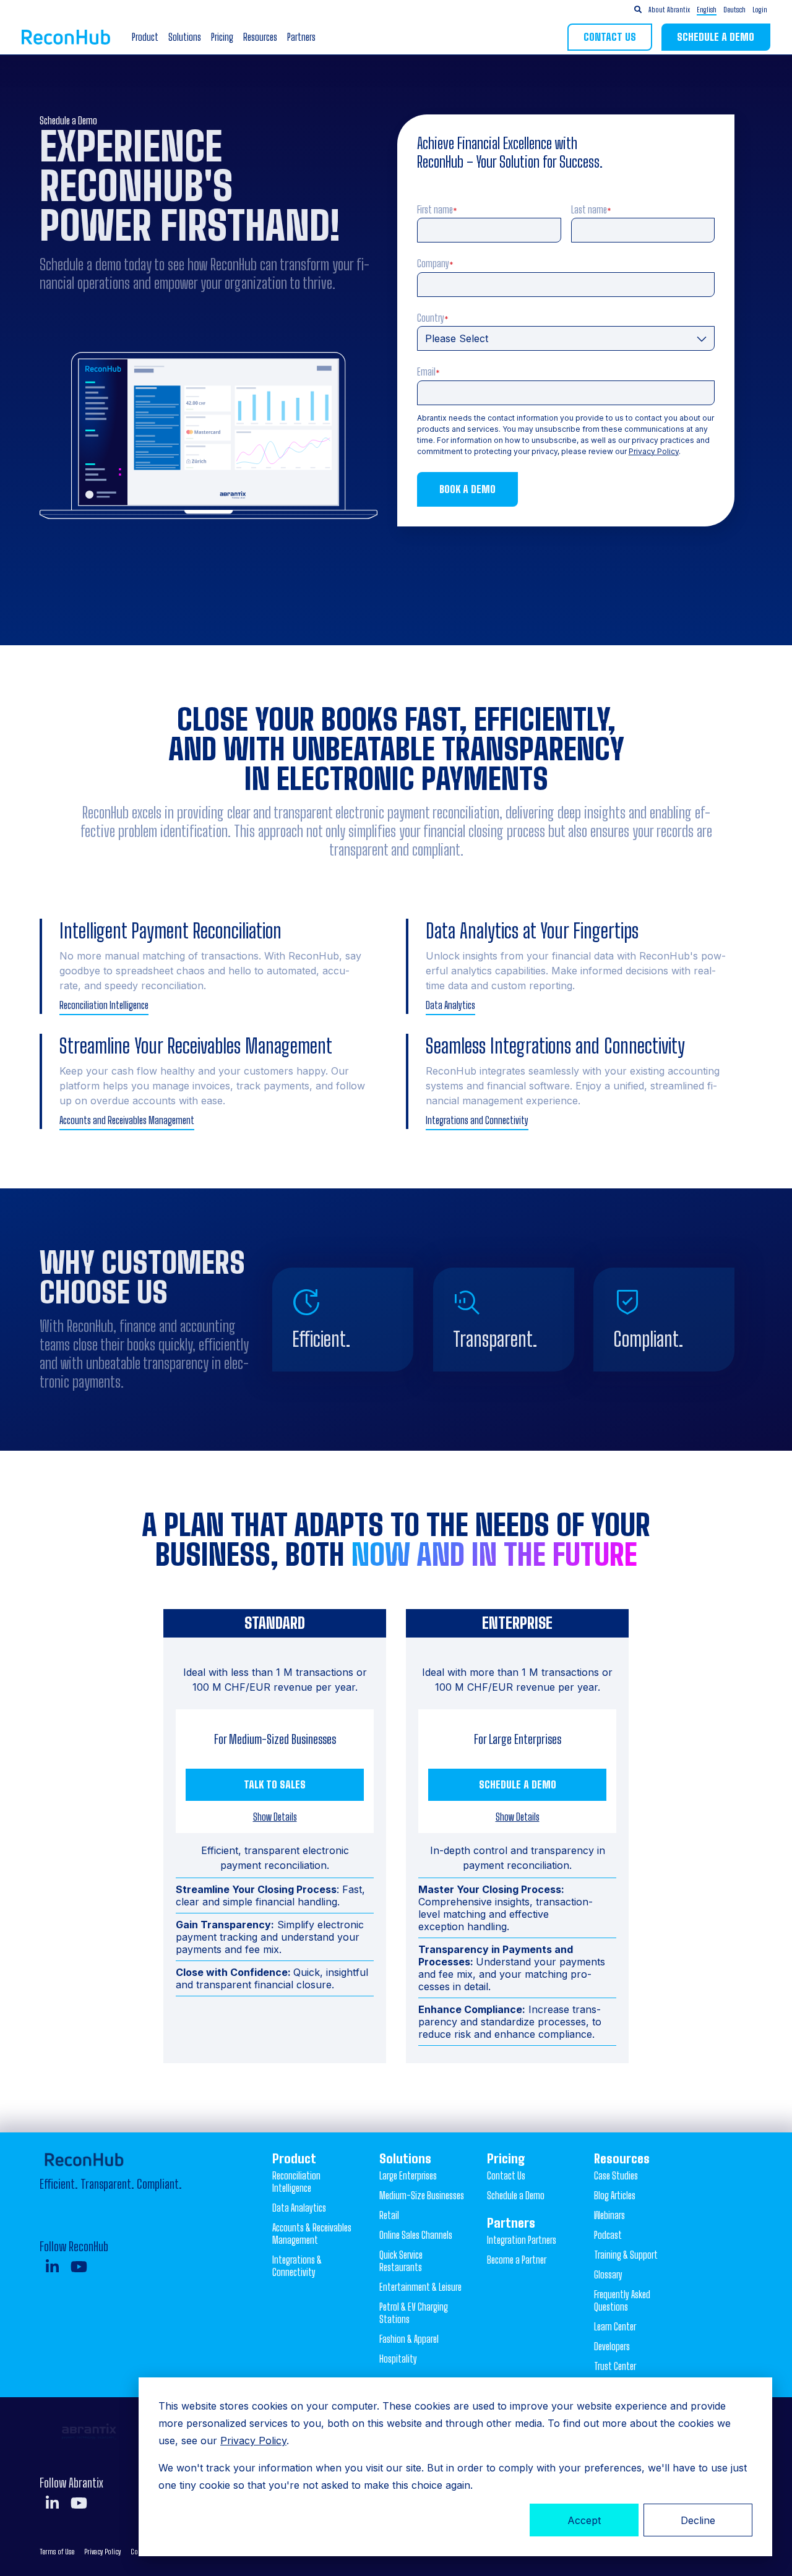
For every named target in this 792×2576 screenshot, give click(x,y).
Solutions (185, 37)
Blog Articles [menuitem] (615, 2195)
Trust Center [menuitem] (615, 2366)
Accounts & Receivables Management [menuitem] (312, 2234)
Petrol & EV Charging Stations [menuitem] (414, 2313)
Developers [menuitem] (612, 2346)
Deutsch (734, 10)
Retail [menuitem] (389, 2215)
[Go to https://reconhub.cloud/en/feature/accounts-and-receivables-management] (213, 1081)
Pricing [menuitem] (506, 2158)
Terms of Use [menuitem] (57, 2552)
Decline (698, 2520)
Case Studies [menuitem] (616, 2175)
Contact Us (610, 37)
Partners (301, 37)
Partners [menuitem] (511, 2223)
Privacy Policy (253, 2441)
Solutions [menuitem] (405, 2158)
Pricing (222, 37)
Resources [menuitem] (622, 2158)
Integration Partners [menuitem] (522, 2240)
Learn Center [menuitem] (615, 2326)
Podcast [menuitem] (608, 2235)
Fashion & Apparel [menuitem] (409, 2339)
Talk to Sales (275, 1784)
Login (760, 10)
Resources (260, 37)
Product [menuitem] (294, 2158)
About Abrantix (669, 10)
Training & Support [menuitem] (626, 2255)
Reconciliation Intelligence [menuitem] (296, 2182)
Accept (584, 2520)
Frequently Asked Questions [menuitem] (622, 2300)
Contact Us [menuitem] (506, 2175)
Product (145, 37)
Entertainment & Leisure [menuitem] (420, 2287)
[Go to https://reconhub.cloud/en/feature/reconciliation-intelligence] (213, 966)
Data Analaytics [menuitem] (299, 2208)
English (707, 10)
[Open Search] (638, 10)
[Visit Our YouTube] (79, 2267)
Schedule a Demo (716, 37)
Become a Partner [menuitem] (517, 2260)
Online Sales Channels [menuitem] (416, 2235)
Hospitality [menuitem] (398, 2359)
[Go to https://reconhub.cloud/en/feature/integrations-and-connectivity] (579, 1081)
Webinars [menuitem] (609, 2215)
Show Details (275, 1817)
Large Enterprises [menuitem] (408, 2175)
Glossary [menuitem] (608, 2274)
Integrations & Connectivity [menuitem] (297, 2266)
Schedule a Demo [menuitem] (516, 2195)
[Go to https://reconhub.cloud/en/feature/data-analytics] (579, 966)
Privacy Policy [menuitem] (102, 2552)
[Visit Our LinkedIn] (52, 2267)
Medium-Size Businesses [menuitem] (422, 2195)
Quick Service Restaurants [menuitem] (401, 2261)
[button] (721, 10)
